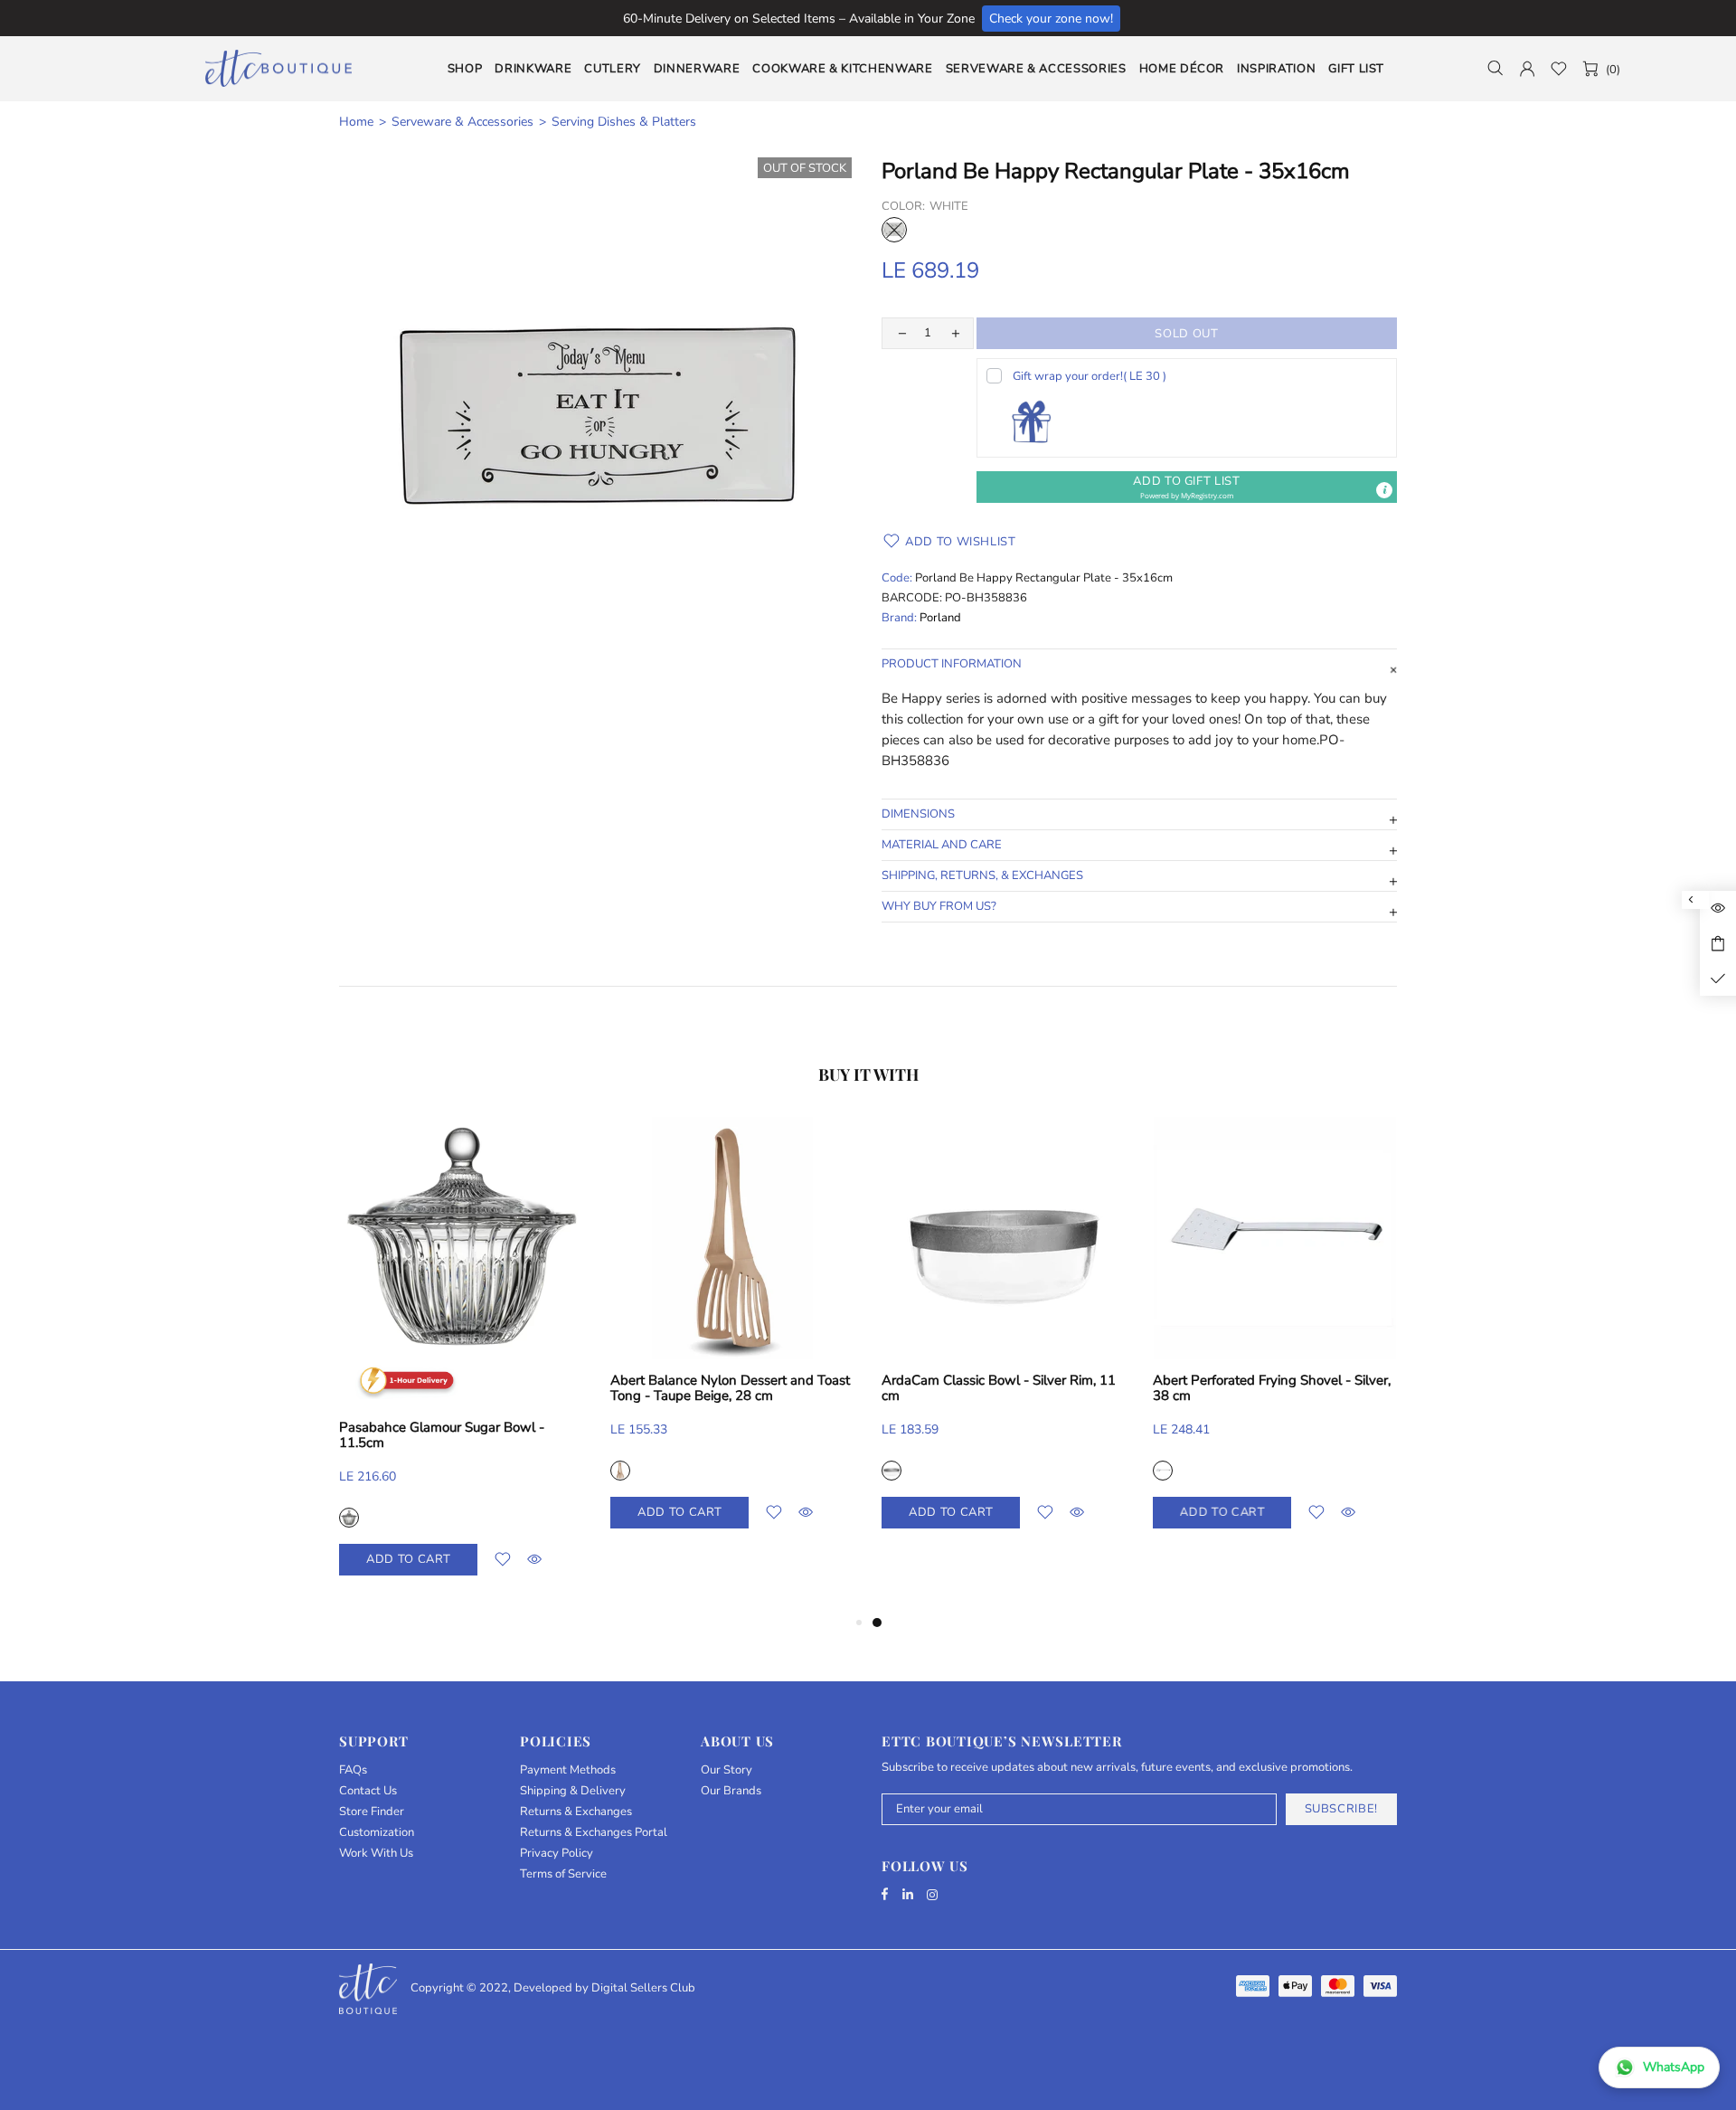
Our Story (726, 1770)
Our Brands (731, 1791)
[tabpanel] (1004, 1340)
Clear (349, 1518)
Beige (620, 1471)
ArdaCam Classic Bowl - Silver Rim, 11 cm (999, 1388)
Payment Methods (568, 1770)
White (894, 230)
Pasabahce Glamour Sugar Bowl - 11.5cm (442, 1435)
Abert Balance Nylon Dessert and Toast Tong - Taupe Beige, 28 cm (730, 1388)
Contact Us (368, 1791)
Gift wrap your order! (1090, 376)
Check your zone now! (1051, 19)
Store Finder (372, 1812)
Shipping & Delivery (573, 1791)
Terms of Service (563, 1874)
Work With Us (376, 1854)
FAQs (353, 1770)
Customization (377, 1833)
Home (356, 122)
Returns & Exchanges (576, 1812)
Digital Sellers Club (643, 1988)
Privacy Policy (557, 1854)
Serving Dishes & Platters (624, 122)
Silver (892, 1471)
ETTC (278, 68)
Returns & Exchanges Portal (594, 1833)
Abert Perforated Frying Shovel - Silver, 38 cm (1272, 1388)
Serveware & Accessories (462, 122)
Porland (940, 618)
